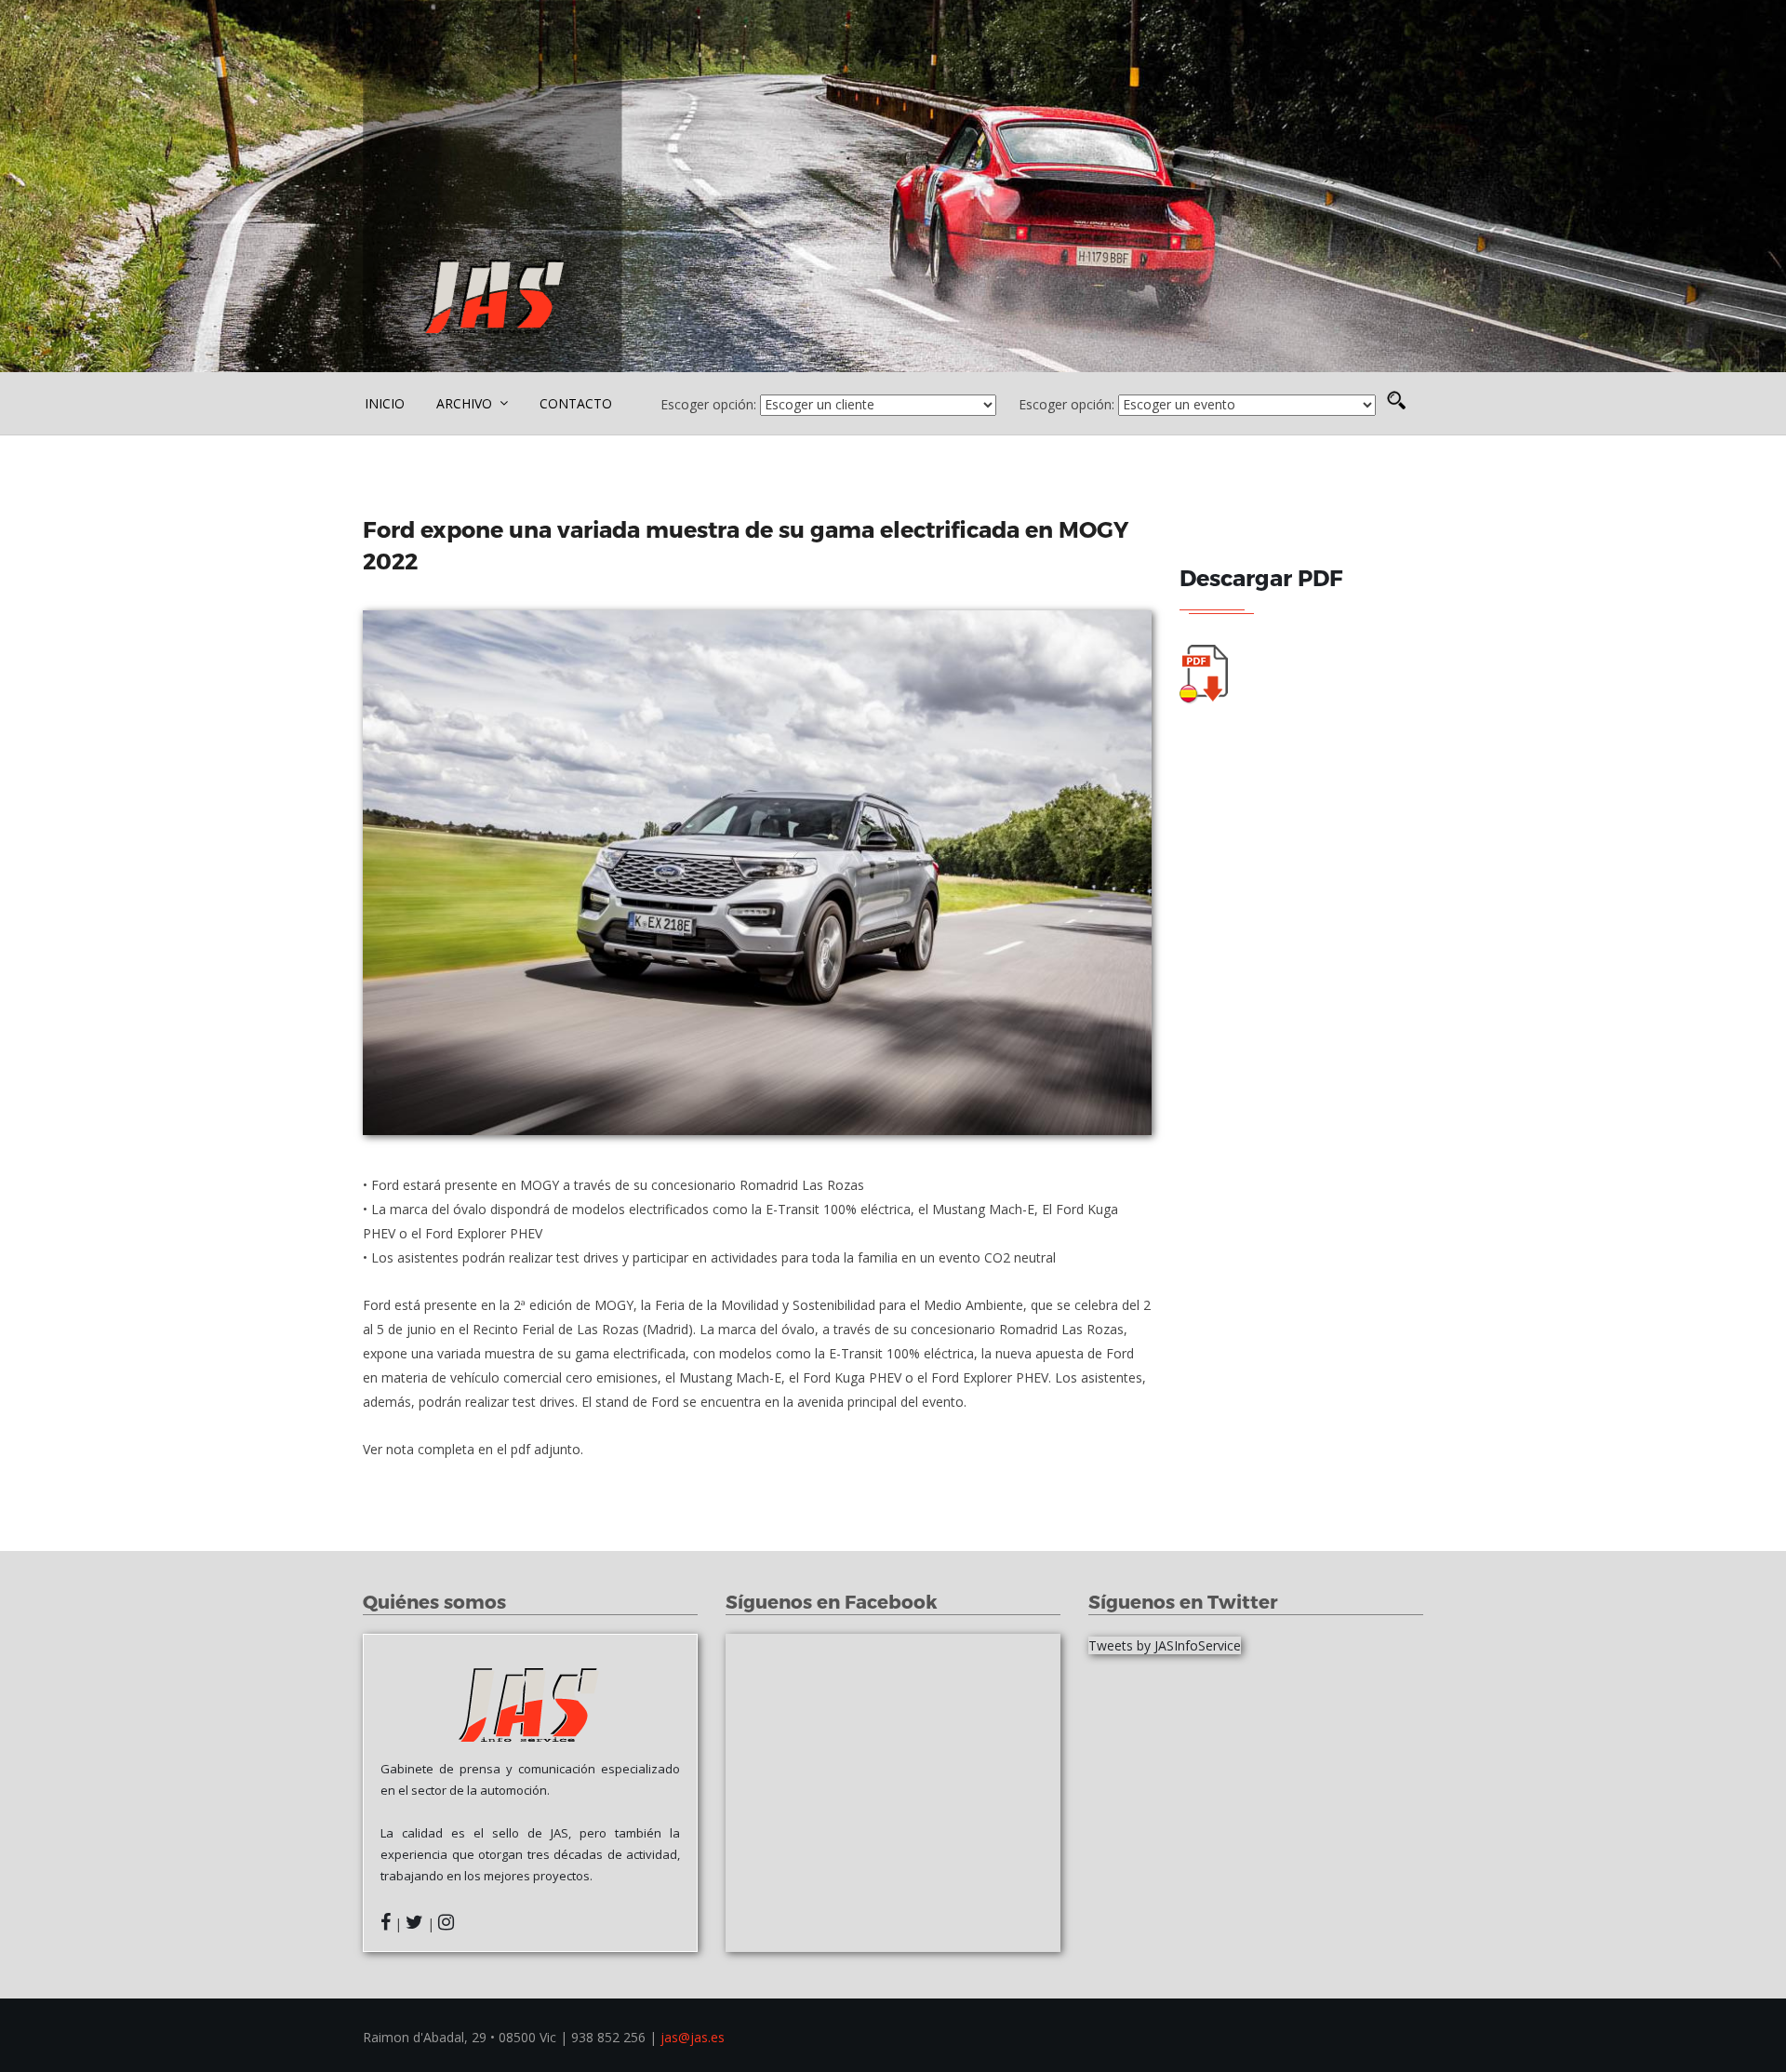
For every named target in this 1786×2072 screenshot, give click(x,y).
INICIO (385, 403)
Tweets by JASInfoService (1165, 1645)
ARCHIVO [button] (466, 403)
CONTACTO (576, 403)
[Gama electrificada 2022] (757, 873)
